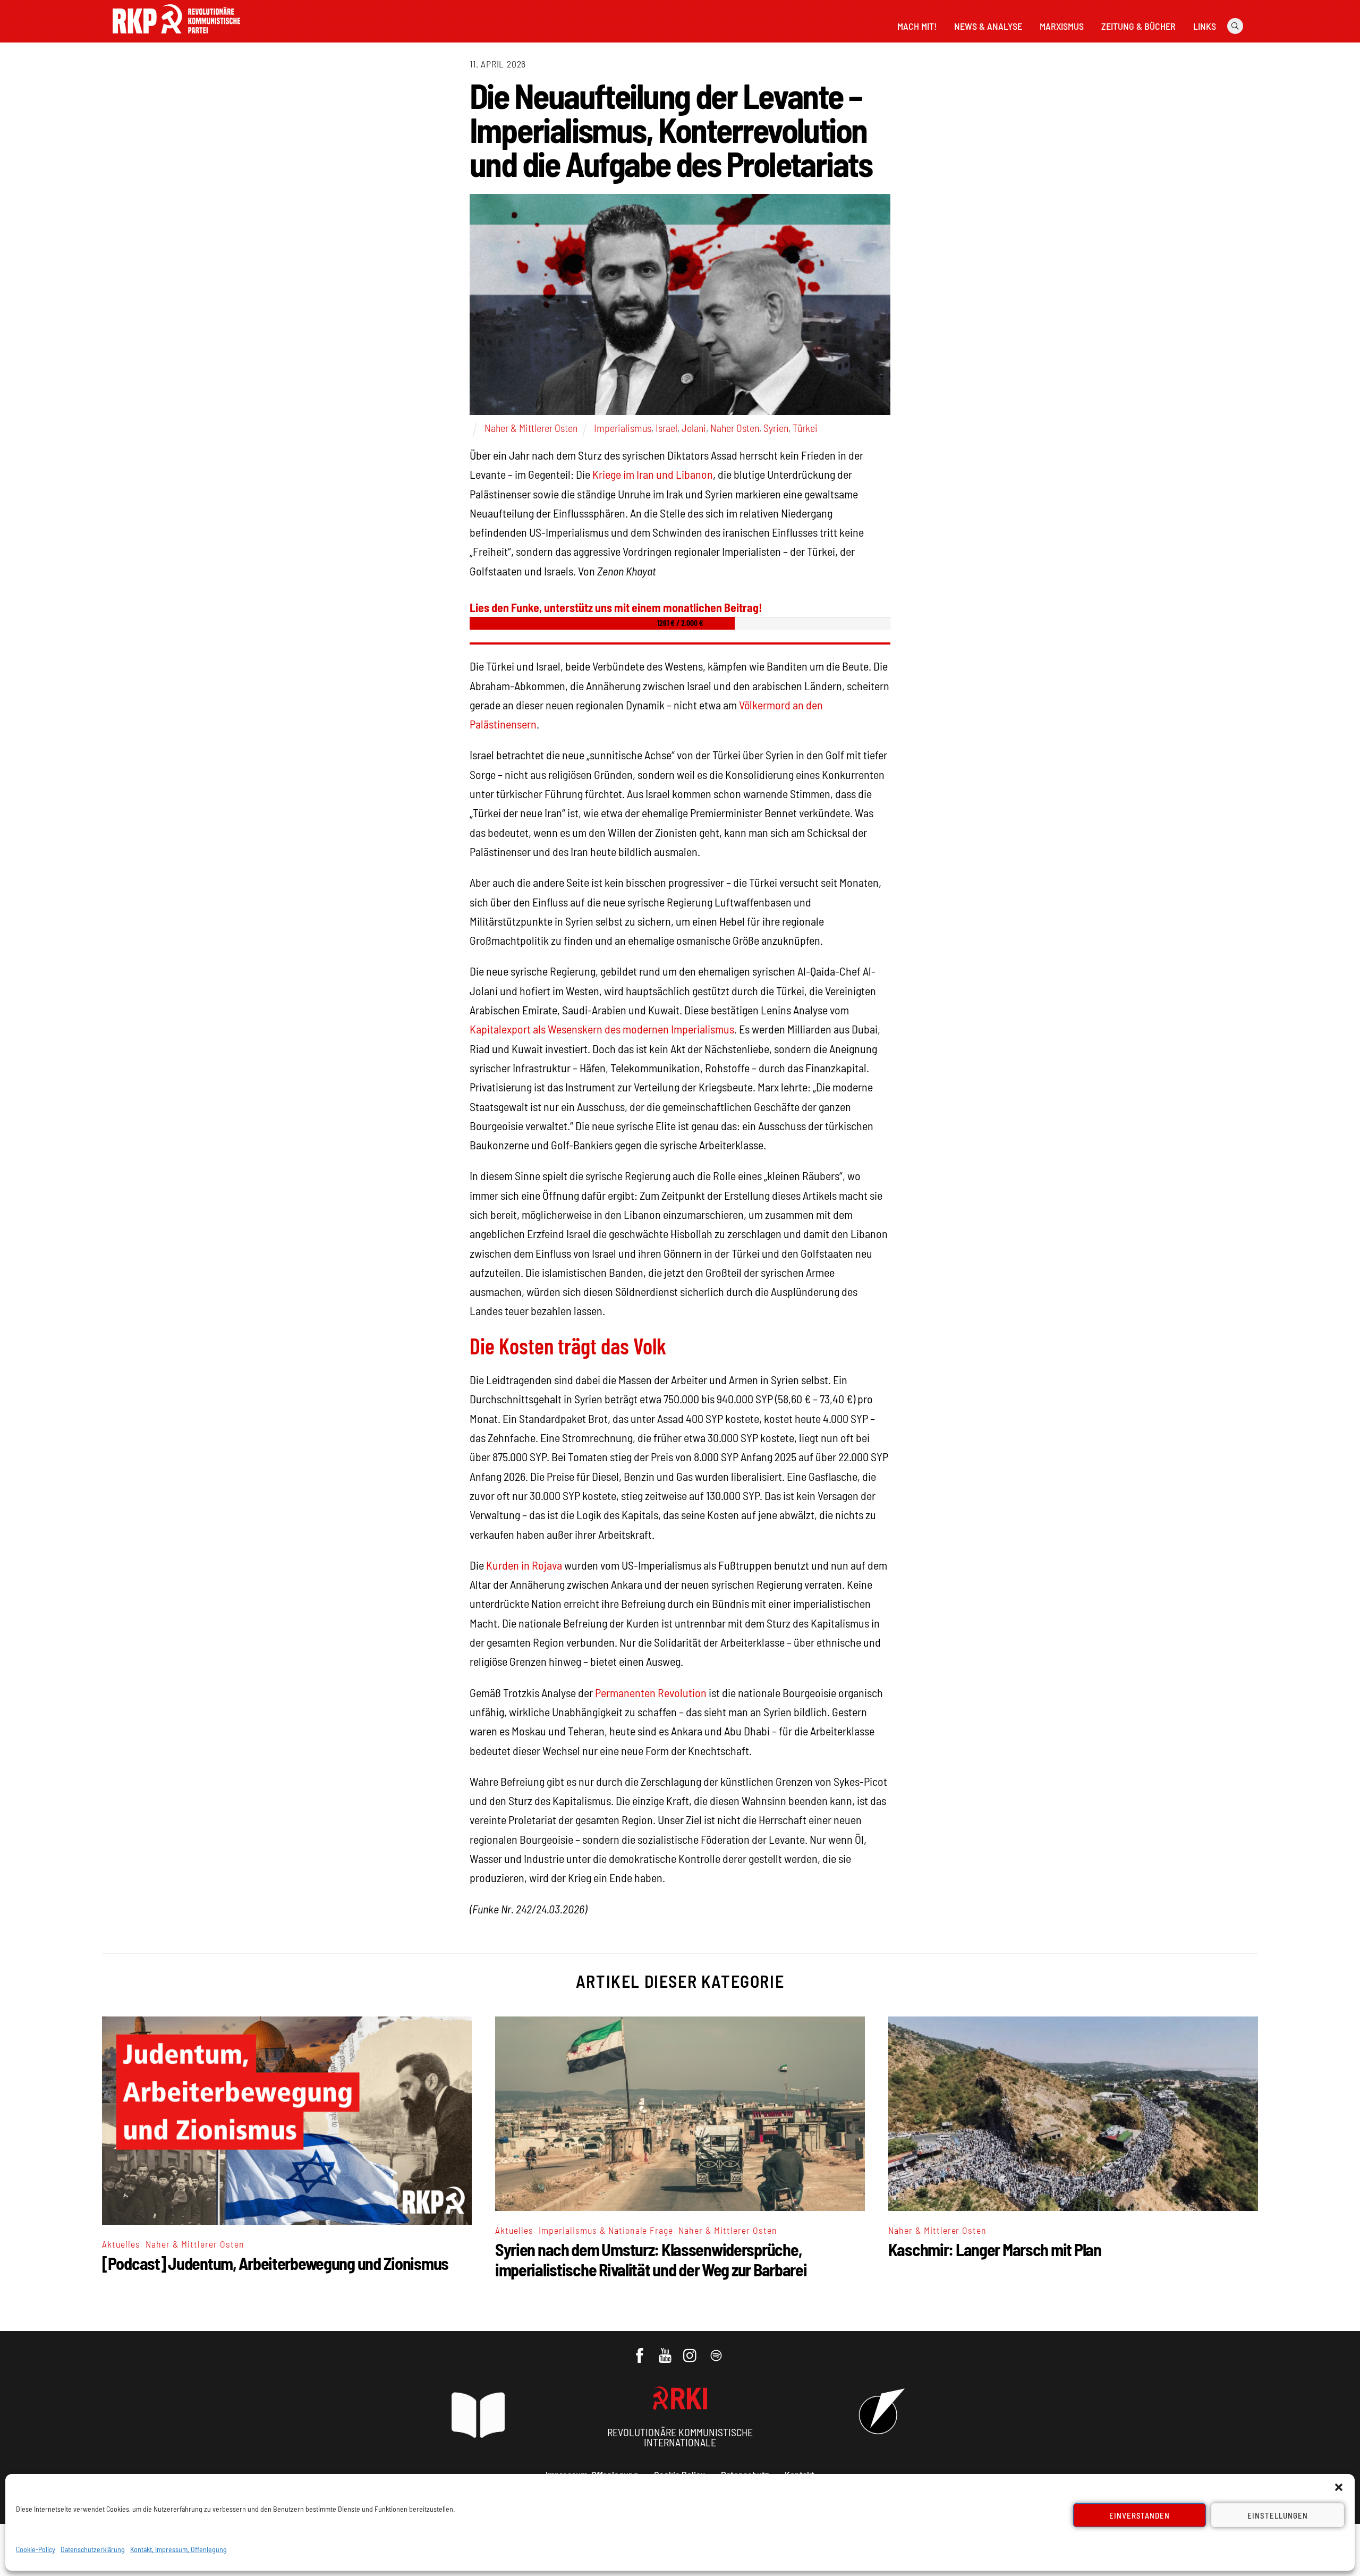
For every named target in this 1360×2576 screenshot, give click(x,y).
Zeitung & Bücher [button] (1138, 26)
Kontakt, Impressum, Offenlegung (178, 2549)
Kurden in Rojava (524, 1565)
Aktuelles (121, 2244)
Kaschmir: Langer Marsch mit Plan (995, 2249)
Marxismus (1062, 26)
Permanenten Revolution (651, 1692)
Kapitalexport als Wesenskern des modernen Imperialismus (602, 1029)
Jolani (694, 428)
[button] (1339, 2487)
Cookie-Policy (36, 2549)
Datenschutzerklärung (93, 2549)
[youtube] (666, 2350)
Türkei (805, 428)
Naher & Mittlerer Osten (531, 428)
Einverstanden (1140, 2515)
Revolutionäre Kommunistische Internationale (680, 2437)
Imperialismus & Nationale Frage (606, 2230)
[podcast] (717, 2350)
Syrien (776, 428)
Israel (666, 428)
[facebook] (640, 2350)
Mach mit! (917, 26)
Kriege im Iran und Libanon (653, 474)
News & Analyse (988, 26)
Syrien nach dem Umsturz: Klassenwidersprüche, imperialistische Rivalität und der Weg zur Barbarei (651, 2259)
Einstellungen (1278, 2515)
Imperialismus (623, 428)
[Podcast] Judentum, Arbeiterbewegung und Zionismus (275, 2263)
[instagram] (691, 2350)
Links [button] (1205, 26)
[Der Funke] (176, 37)
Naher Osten (735, 428)
